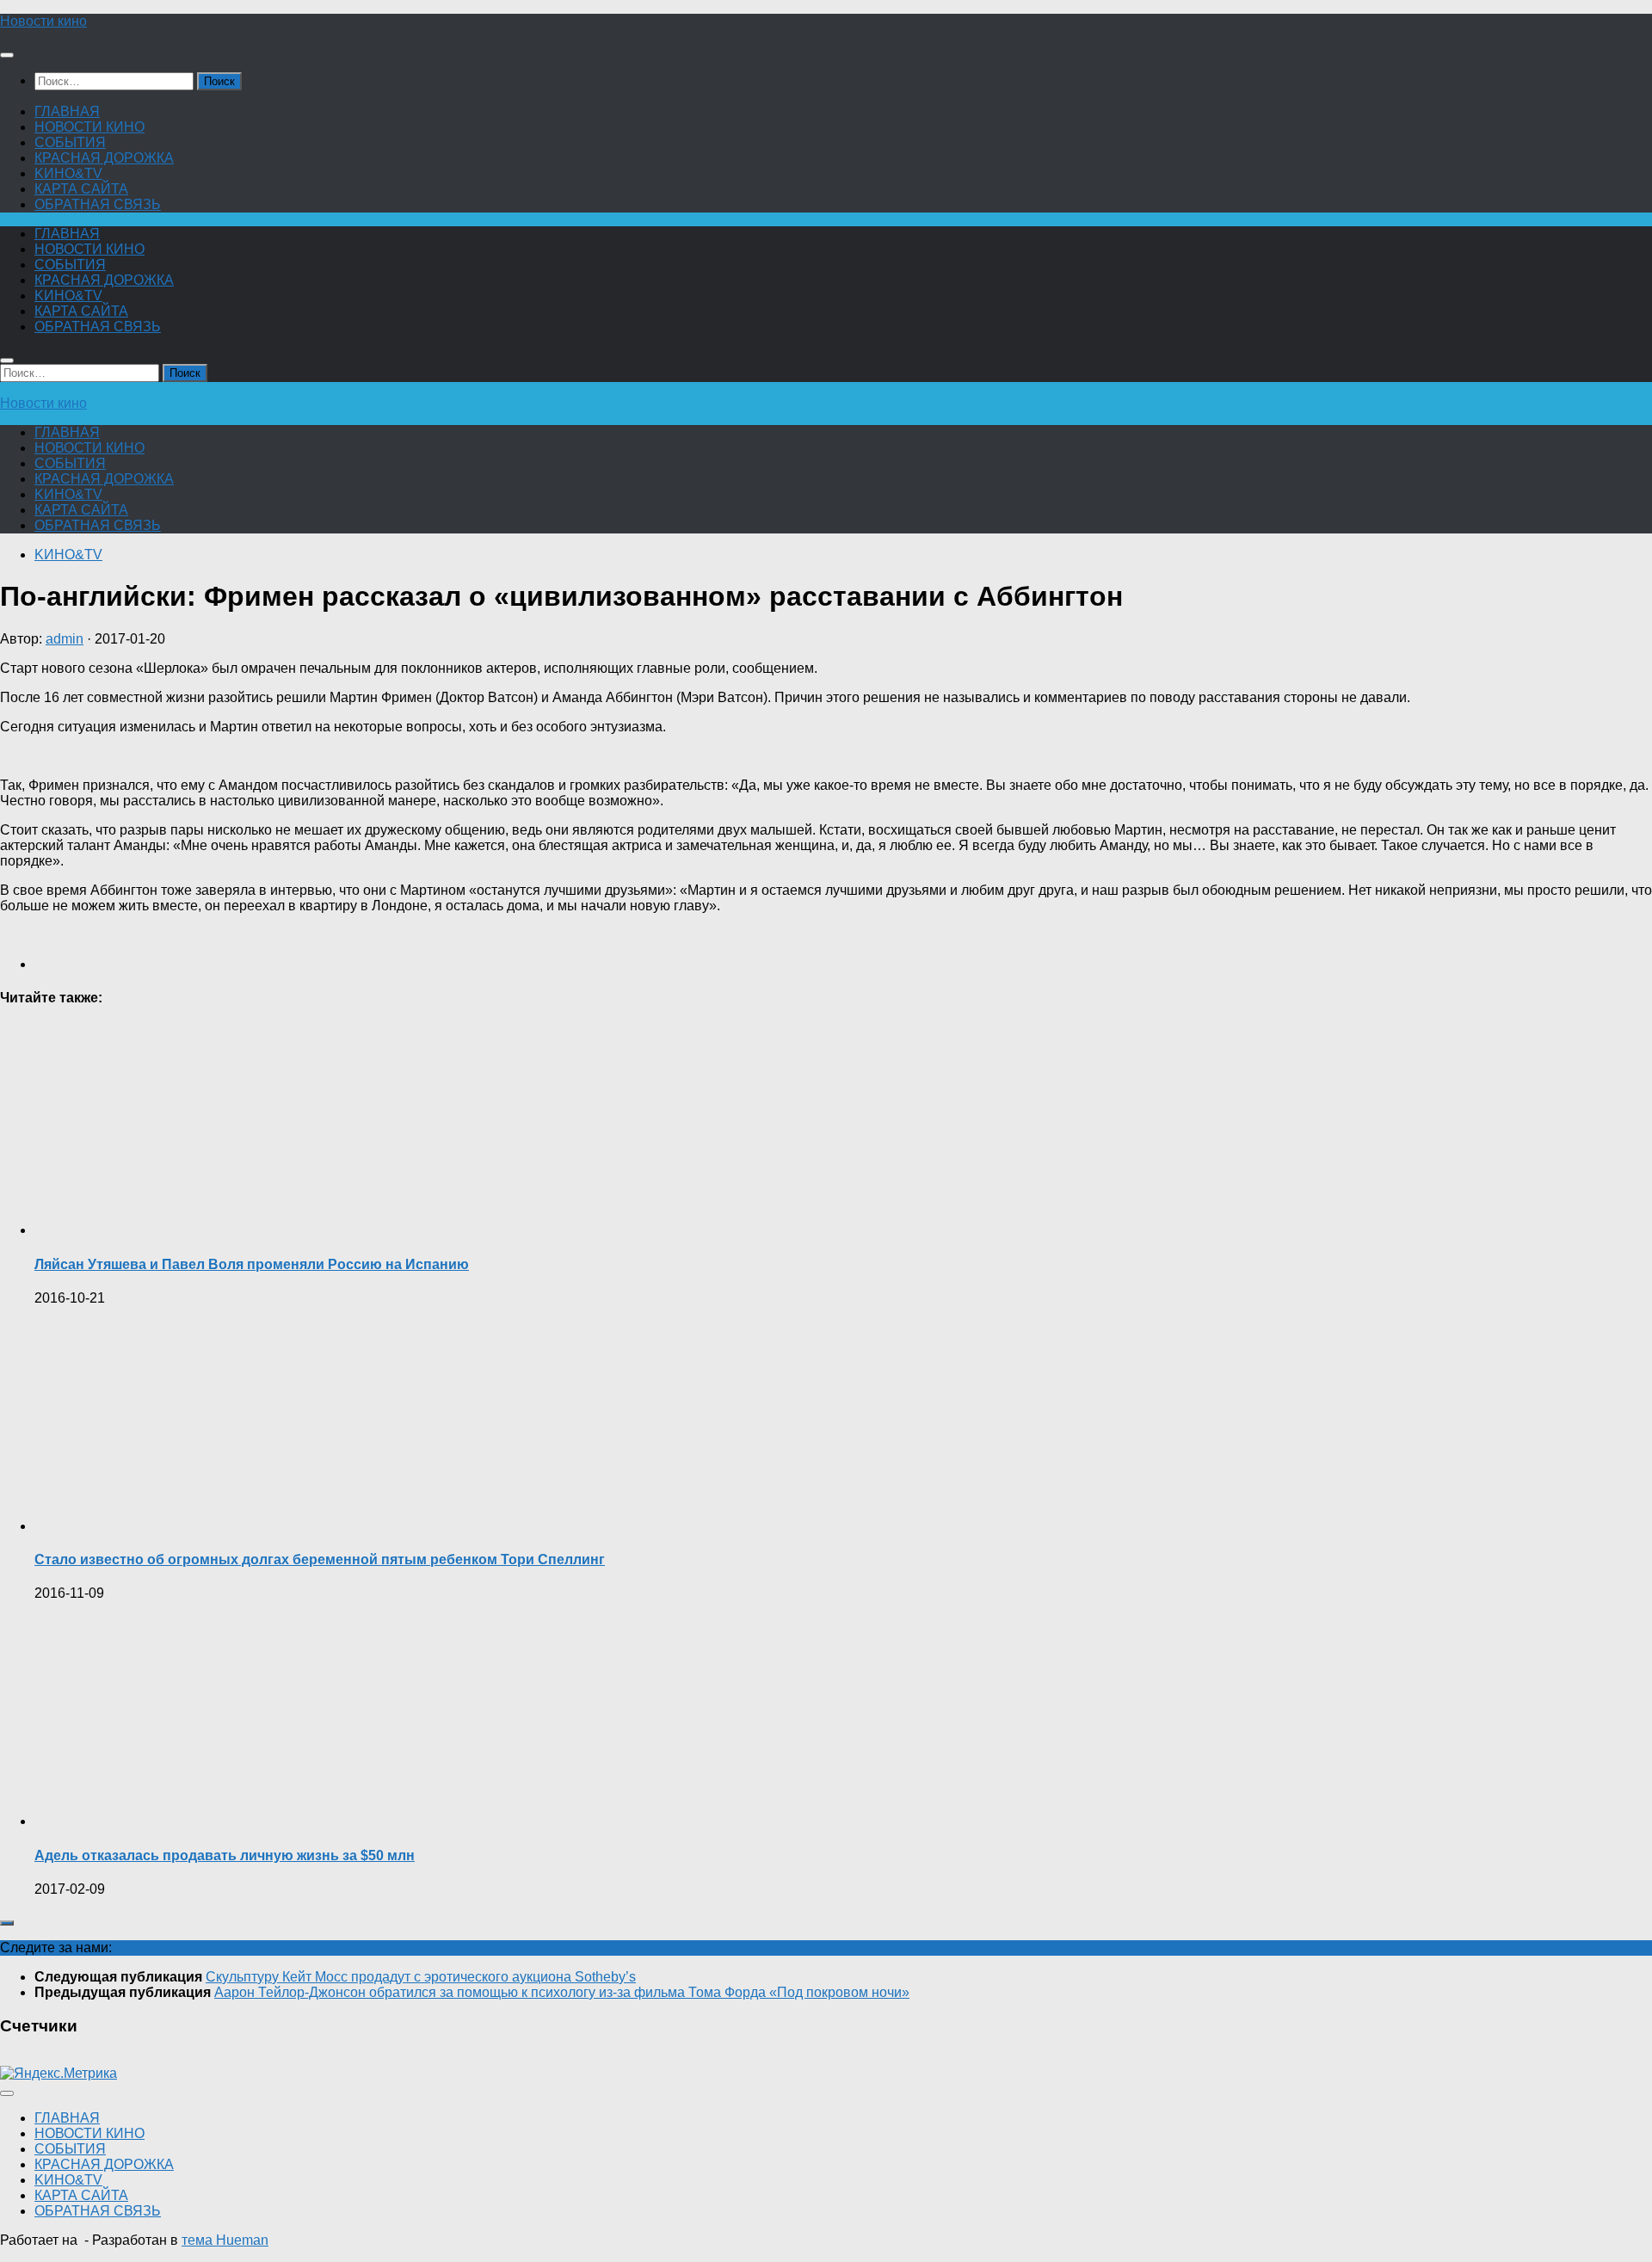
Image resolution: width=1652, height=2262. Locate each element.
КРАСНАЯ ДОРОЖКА (104, 158)
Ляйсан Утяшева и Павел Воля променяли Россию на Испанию (252, 1264)
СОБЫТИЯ (70, 142)
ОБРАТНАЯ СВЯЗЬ (98, 204)
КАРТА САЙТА (81, 189)
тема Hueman (225, 2240)
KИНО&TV (68, 173)
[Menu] (7, 55)
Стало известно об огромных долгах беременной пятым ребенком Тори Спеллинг (320, 1559)
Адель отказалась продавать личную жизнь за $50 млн (225, 1855)
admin (65, 639)
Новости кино (43, 21)
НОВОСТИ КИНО (89, 127)
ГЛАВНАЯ (67, 111)
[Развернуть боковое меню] (7, 1923)
